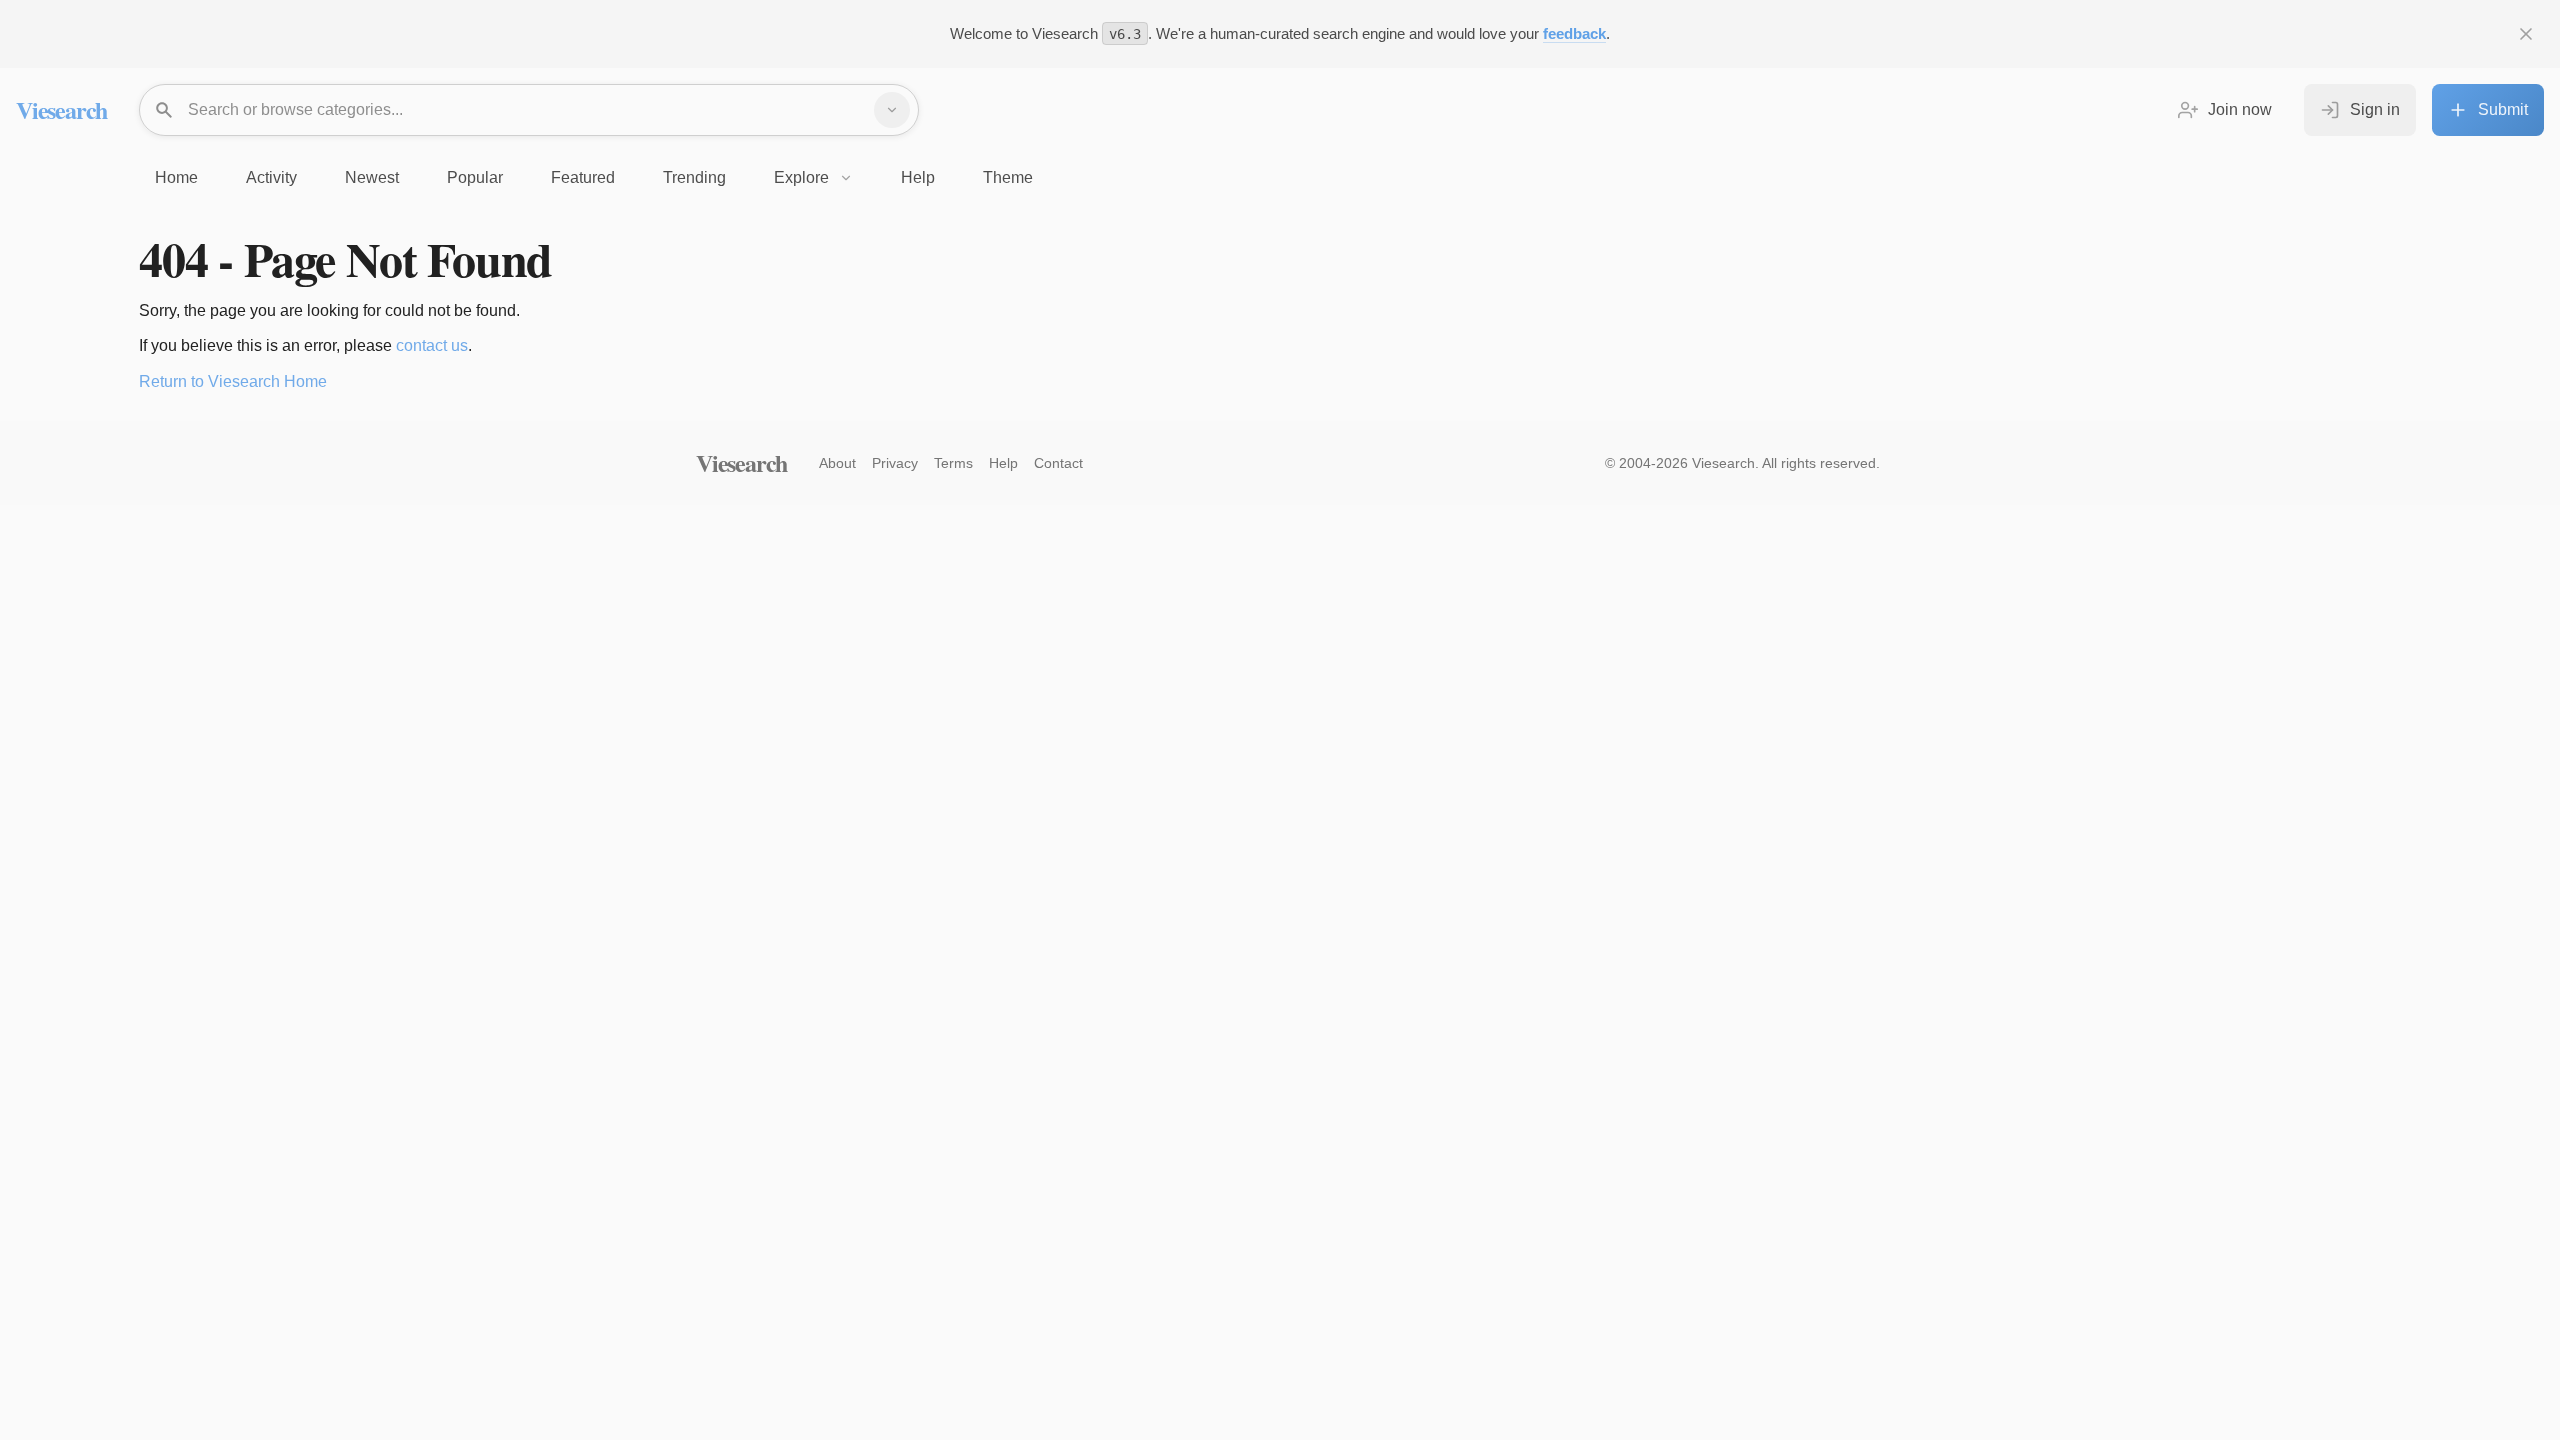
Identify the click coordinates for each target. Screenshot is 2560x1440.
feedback (1574, 33)
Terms (953, 463)
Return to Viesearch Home (233, 381)
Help (1003, 463)
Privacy (895, 463)
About (837, 463)
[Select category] (892, 110)
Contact (1058, 463)
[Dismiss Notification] (2526, 34)
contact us (432, 345)
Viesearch (61, 109)
